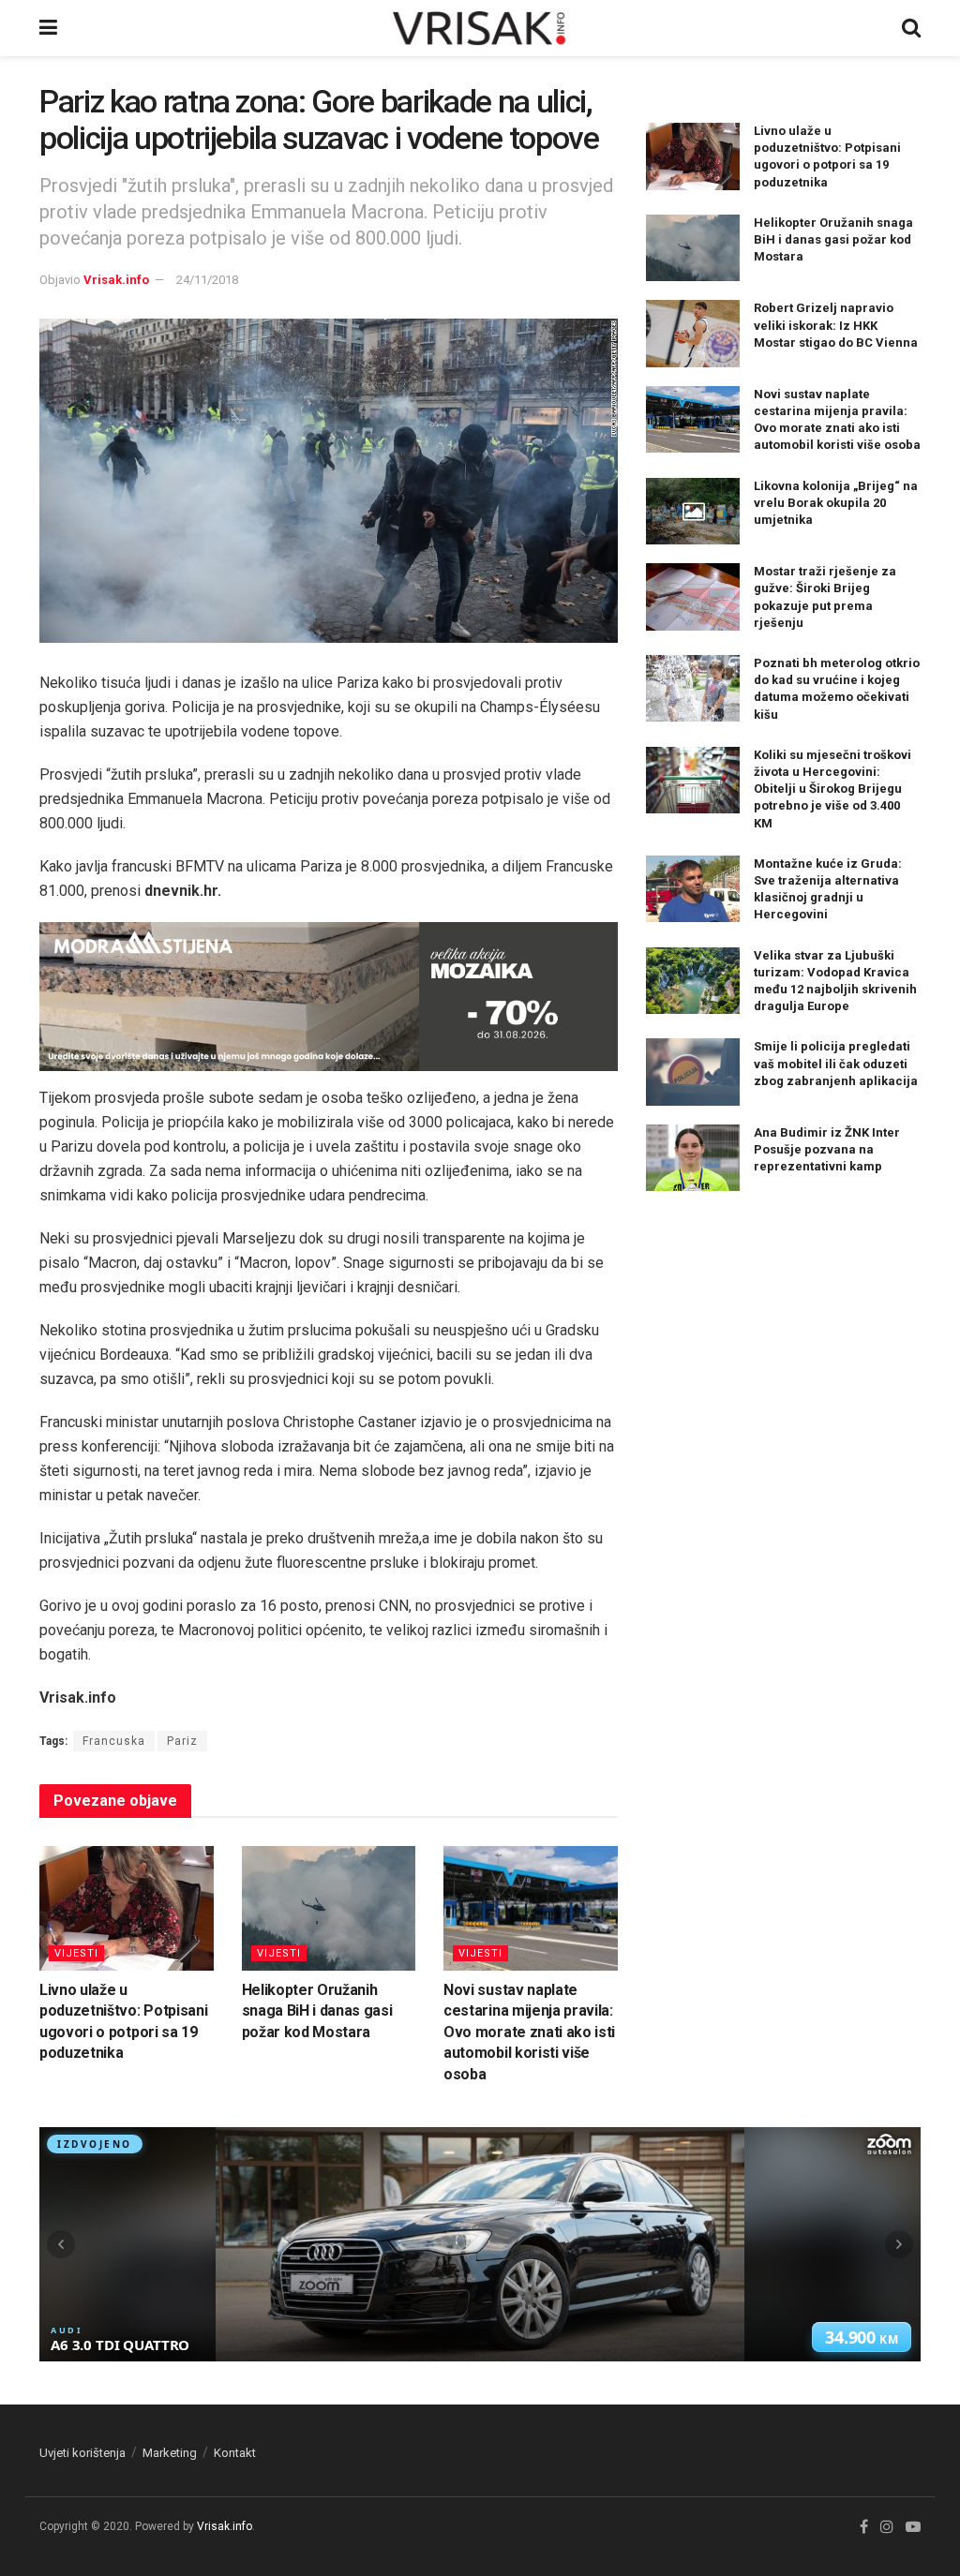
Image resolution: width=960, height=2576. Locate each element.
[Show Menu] (48, 28)
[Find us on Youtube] (913, 2527)
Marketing (170, 2453)
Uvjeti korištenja (82, 2453)
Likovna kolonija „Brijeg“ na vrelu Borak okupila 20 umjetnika (836, 503)
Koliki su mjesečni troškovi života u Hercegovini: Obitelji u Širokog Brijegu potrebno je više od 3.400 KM (832, 789)
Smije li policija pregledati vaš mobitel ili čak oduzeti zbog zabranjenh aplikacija (836, 1063)
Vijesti (76, 1953)
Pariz (182, 1741)
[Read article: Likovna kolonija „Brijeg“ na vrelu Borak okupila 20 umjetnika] (693, 512)
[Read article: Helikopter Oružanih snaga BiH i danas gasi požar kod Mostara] (329, 1908)
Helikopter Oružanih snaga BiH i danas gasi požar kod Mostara (317, 2011)
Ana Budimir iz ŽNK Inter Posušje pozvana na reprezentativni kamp (827, 1149)
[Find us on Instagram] (887, 2527)
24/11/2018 (207, 280)
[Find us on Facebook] (864, 2527)
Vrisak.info (116, 280)
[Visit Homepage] (480, 28)
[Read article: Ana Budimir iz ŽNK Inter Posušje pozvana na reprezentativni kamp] (693, 1158)
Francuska (114, 1741)
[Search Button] (911, 28)
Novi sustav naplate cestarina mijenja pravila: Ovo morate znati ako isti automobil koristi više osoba (529, 2032)
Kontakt (235, 2453)
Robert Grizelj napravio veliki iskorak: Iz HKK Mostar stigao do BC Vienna (836, 325)
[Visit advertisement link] (329, 997)
